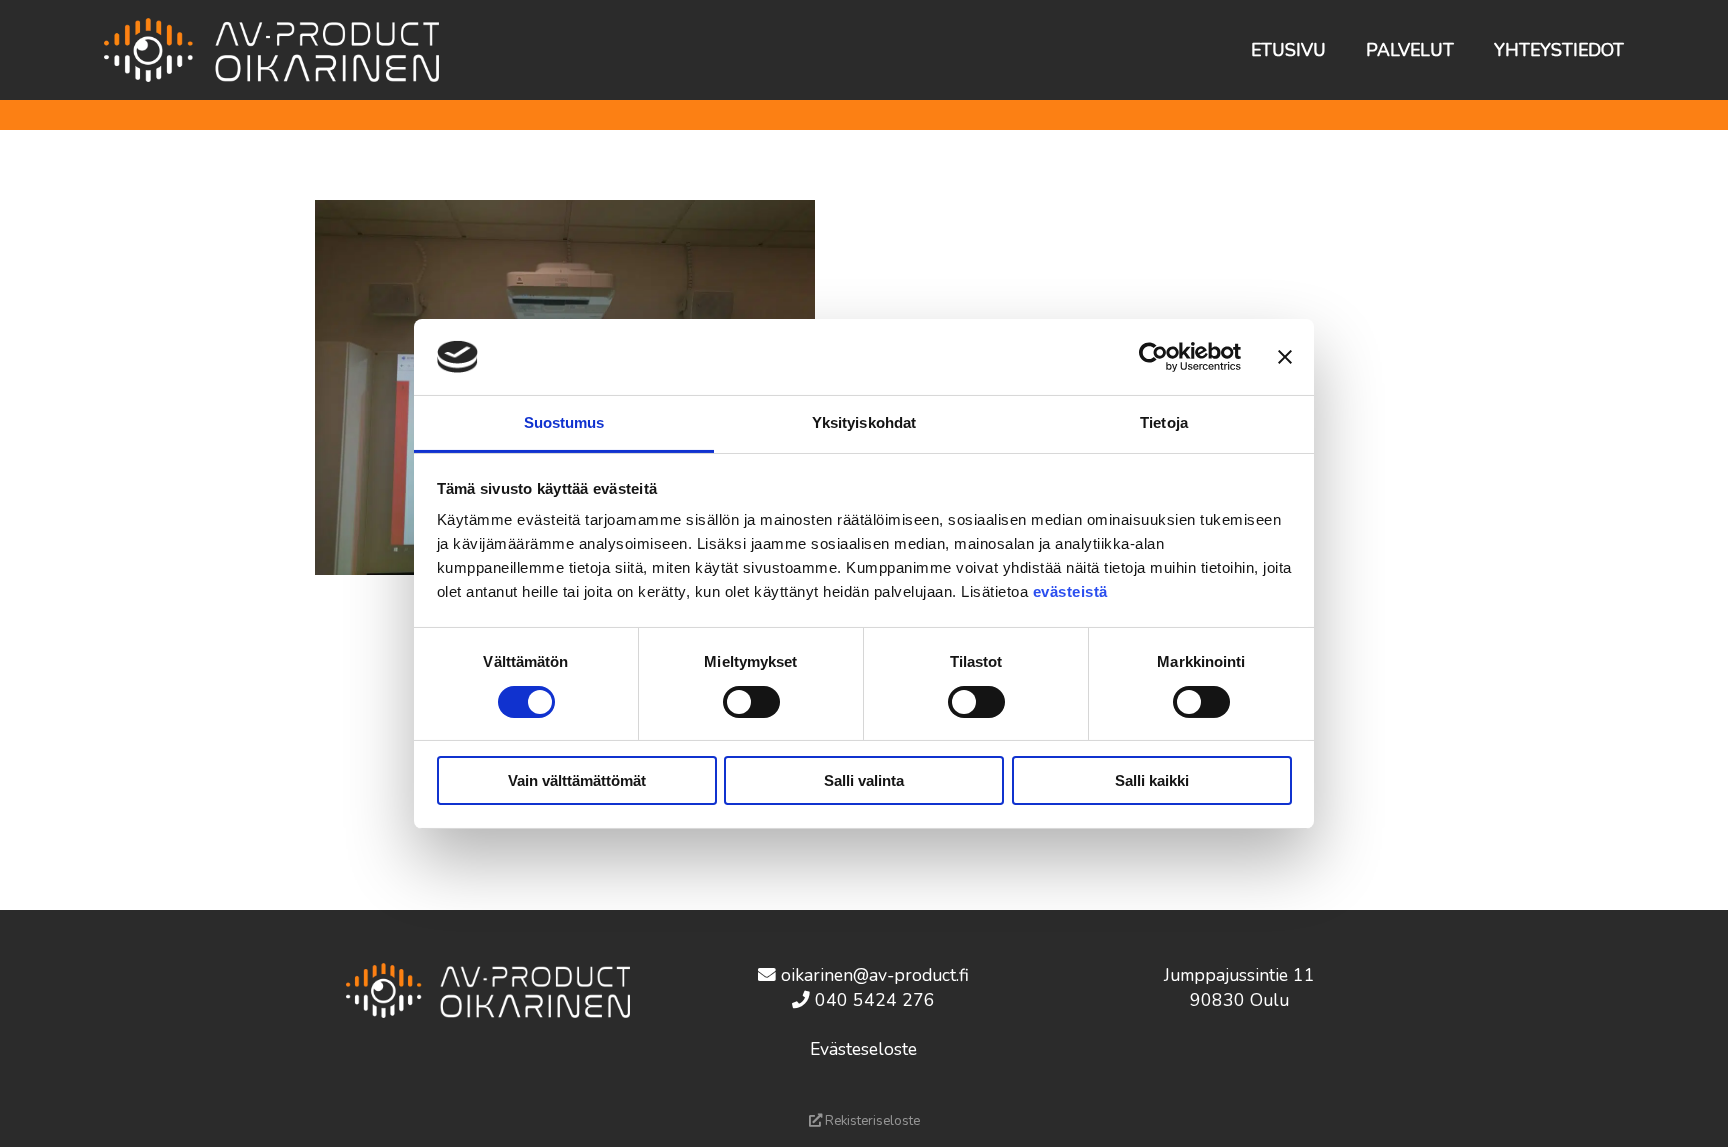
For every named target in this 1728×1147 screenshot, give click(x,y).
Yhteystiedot (1559, 50)
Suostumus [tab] (564, 422)
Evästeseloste (863, 1049)
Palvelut (1410, 50)
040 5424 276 (875, 1000)
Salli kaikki (1152, 780)
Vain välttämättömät (577, 780)
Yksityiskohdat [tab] (864, 422)
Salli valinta (864, 780)
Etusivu (1288, 50)
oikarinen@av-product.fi (875, 975)
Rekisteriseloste (871, 1121)
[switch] (751, 702)
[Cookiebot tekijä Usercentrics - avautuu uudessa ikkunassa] (1153, 357)
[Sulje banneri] (1285, 357)
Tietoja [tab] (1164, 422)
